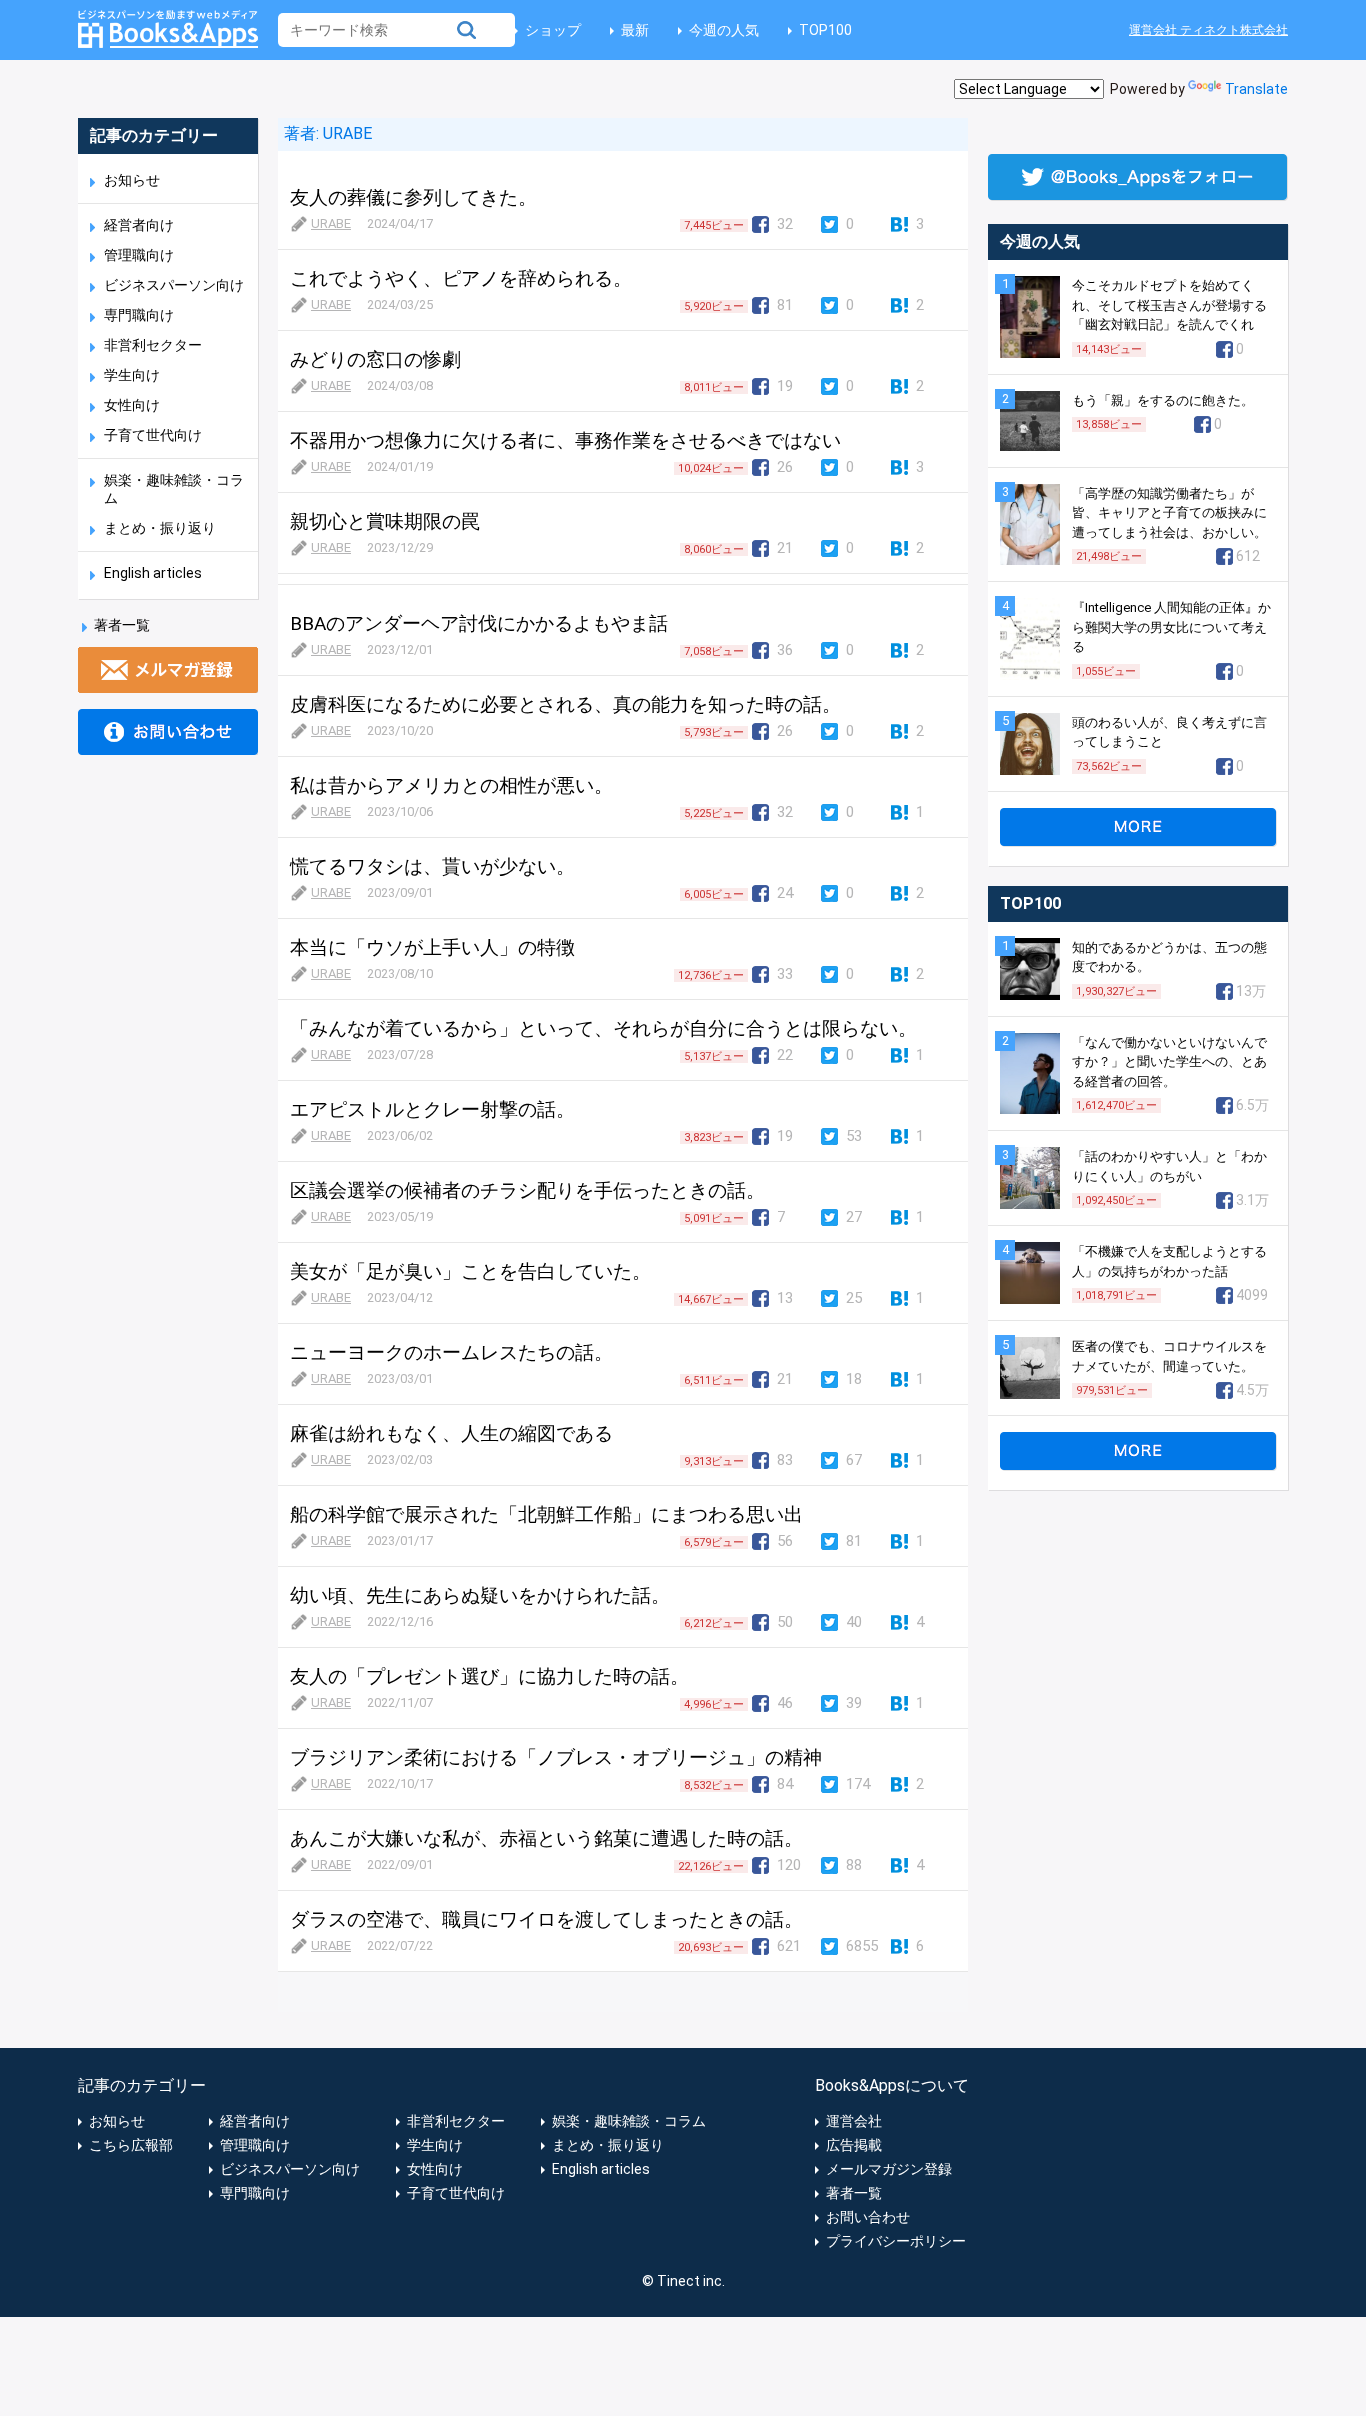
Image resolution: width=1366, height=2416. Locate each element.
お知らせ (132, 180)
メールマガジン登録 (889, 2169)
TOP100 (825, 30)
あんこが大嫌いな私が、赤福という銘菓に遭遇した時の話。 (546, 1838)
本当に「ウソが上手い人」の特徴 (432, 947)
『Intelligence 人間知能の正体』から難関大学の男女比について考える (1171, 627)
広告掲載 (854, 2145)
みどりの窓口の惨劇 (375, 359)
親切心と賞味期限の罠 (385, 521)
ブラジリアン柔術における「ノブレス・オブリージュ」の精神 (556, 1757)
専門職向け (139, 315)
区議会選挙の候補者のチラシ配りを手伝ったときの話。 (527, 1190)
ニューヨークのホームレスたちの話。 (451, 1352)
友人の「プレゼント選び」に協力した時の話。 (489, 1676)
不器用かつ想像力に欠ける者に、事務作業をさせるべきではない (565, 440)
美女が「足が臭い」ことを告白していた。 (470, 1271)
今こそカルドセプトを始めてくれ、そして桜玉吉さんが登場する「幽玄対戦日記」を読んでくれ (1169, 305)
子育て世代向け (153, 435)
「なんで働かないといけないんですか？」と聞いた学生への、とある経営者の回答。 (1169, 1062)
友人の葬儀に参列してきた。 (413, 197)
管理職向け (139, 255)
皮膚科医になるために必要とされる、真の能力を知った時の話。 (565, 704)
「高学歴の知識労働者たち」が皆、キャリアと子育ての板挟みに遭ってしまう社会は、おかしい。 (1169, 513)
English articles (153, 573)
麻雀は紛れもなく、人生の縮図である (451, 1433)
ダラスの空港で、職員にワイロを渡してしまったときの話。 (546, 1919)
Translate (1256, 89)
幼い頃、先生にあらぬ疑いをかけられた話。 (480, 1595)
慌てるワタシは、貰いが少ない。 (432, 866)
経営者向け (139, 225)
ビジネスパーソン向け (174, 285)
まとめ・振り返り (160, 528)
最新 (635, 30)
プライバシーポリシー (896, 2241)
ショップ (553, 30)
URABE (345, 133)
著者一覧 (122, 625)
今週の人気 (724, 30)
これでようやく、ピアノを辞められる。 (461, 278)
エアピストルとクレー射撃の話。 (432, 1109)
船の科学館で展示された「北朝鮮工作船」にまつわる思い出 (546, 1514)
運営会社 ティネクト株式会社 (1208, 30)
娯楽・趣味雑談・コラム (629, 2121)
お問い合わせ (868, 2217)
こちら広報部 (131, 2145)
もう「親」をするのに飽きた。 (1163, 400)
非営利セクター (153, 345)
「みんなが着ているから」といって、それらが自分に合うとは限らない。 (603, 1028)
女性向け (132, 405)
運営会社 (854, 2121)
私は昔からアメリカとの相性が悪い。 (451, 785)
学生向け (132, 375)
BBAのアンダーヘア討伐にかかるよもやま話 (479, 623)
